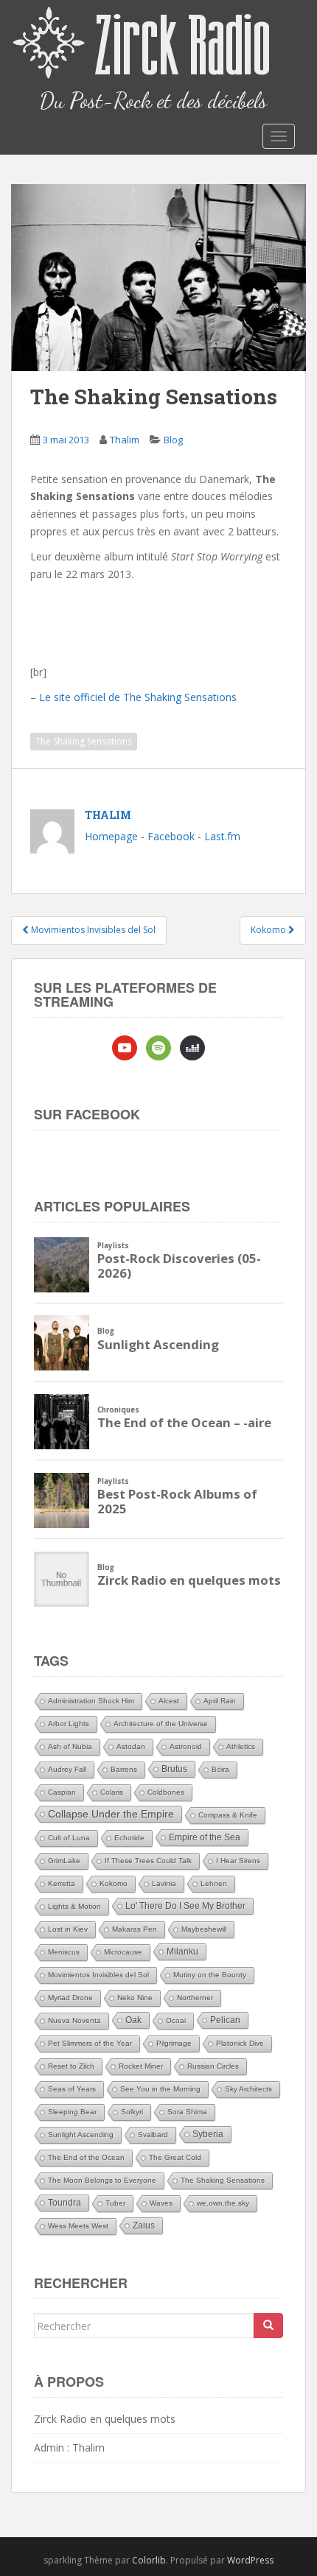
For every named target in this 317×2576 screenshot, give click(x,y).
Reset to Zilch (71, 2066)
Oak (133, 2020)
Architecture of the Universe (161, 1724)
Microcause (123, 1952)
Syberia (208, 2134)
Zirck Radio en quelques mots (105, 2419)
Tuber (115, 2203)
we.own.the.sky (223, 2203)
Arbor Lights (69, 1724)
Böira (220, 1769)
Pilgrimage (174, 2043)
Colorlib (149, 2560)
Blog (173, 440)
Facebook (171, 836)
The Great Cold (175, 2157)
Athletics (241, 1746)
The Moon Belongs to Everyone (102, 2180)
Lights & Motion (74, 1906)
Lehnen (214, 1883)
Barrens (124, 1769)
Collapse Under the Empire (111, 1814)
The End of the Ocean (86, 2157)
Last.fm (222, 836)
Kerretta (62, 1883)
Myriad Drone (70, 1998)
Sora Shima (187, 2112)
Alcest (169, 1701)
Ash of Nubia (70, 1746)
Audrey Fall (67, 1769)
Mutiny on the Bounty (210, 1975)
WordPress (250, 2560)
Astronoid (186, 1746)
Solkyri (132, 2112)
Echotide (129, 1838)
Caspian (62, 1792)
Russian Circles (213, 2066)
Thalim (125, 440)
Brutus (174, 1769)
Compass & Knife (228, 1815)
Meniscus (64, 1952)
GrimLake (64, 1861)
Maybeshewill (204, 1929)
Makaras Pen (135, 1929)
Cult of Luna (69, 1838)
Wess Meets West (78, 2226)
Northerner (195, 1998)
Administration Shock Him (91, 1701)
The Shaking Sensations (84, 741)
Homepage (111, 836)
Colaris (112, 1792)
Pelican (225, 2020)
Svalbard (153, 2135)
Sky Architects (248, 2089)
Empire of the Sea (205, 1837)
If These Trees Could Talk (148, 1861)
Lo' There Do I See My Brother (185, 1906)
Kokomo (114, 1883)
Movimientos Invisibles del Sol (98, 1975)
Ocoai (176, 2020)
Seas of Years (72, 2089)
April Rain (220, 1701)
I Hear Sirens (238, 1861)
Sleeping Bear (72, 2112)
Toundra (65, 2203)
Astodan (131, 1746)
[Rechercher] (268, 2326)
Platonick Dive (240, 2043)
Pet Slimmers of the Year (90, 2043)
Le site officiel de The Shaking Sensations (138, 697)
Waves (161, 2203)
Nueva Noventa (74, 2020)
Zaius (144, 2225)
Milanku (182, 1952)
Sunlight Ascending (81, 2135)
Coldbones (166, 1792)
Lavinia (164, 1883)
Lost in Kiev (68, 1929)
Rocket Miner (141, 2066)
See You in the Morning (160, 2089)
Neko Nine (135, 1998)
